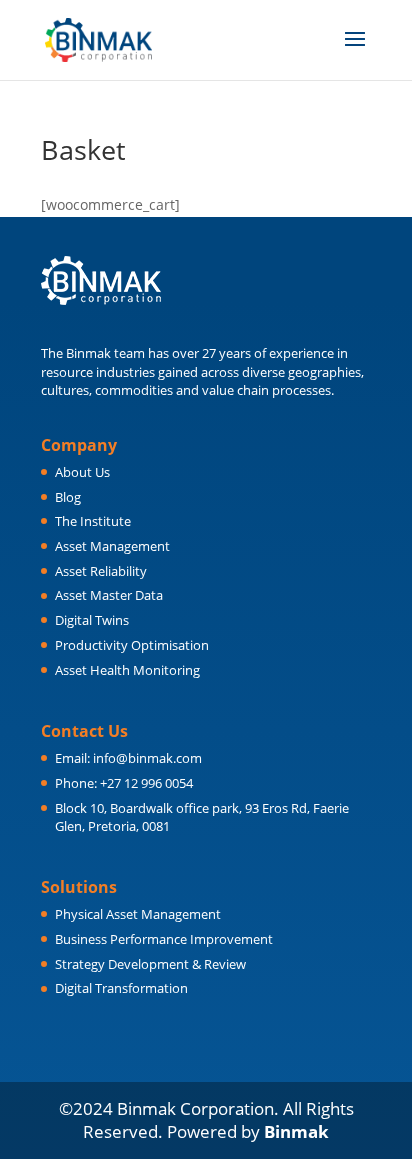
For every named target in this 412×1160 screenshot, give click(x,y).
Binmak (296, 1131)
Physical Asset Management (138, 914)
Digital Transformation (121, 988)
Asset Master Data (109, 595)
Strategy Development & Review (150, 964)
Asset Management (112, 546)
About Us (82, 472)
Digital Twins (92, 620)
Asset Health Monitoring (127, 670)
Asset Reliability (101, 571)
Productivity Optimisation (132, 645)
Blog (68, 497)
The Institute (93, 521)
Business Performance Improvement (164, 939)
